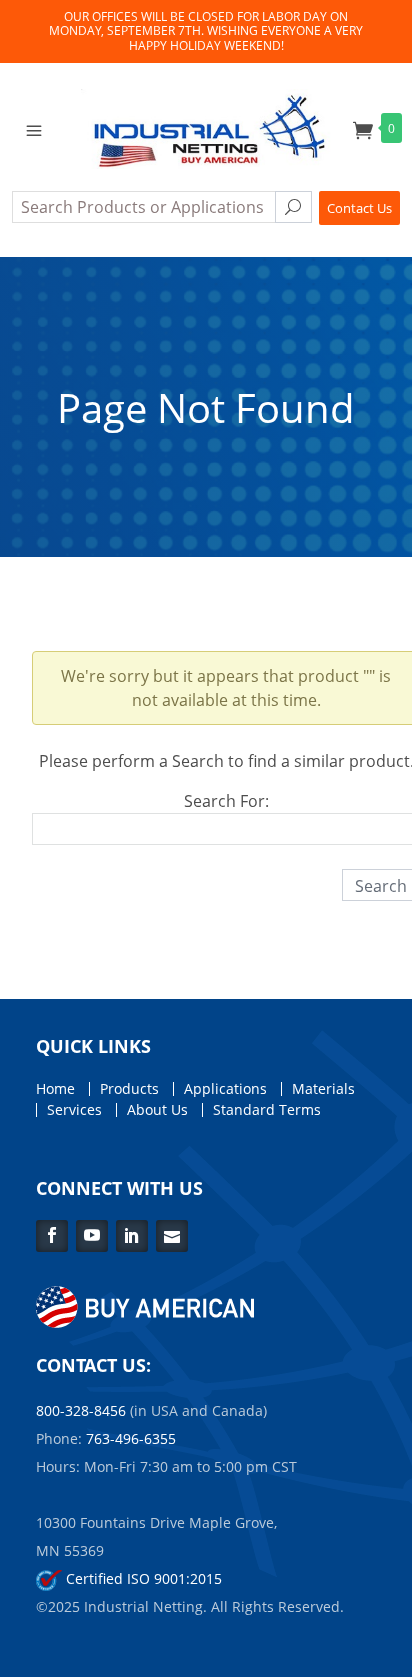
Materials (323, 1089)
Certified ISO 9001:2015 (142, 1578)
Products (129, 1089)
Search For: (226, 801)
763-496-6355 (131, 1438)
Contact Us (359, 208)
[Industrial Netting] (206, 127)
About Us (157, 1110)
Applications (225, 1089)
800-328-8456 (81, 1410)
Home (55, 1089)
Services (74, 1110)
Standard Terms (267, 1110)
